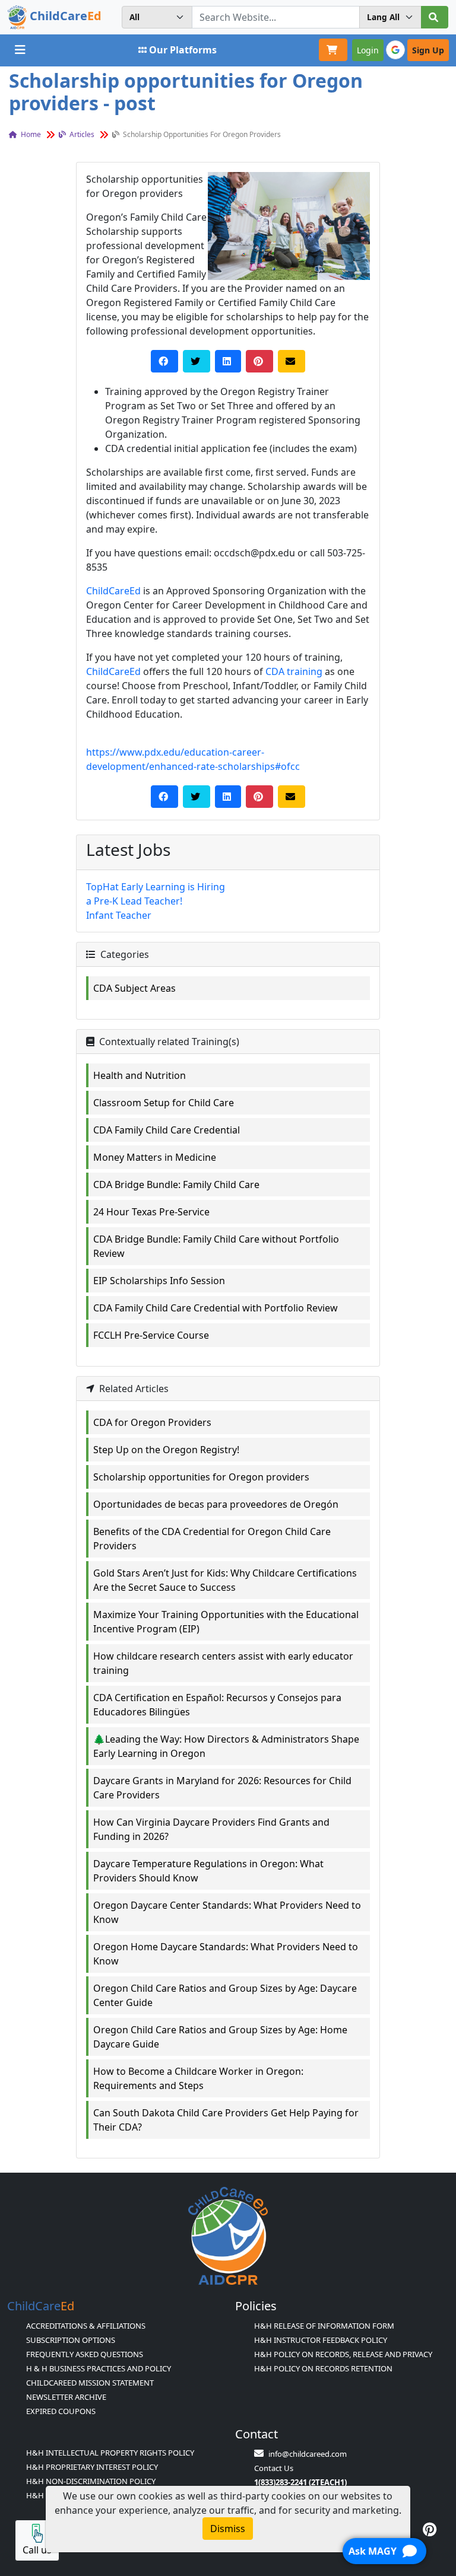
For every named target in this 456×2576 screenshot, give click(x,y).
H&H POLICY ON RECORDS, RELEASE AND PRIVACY (343, 2354)
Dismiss (228, 2529)
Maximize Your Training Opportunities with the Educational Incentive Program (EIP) (226, 1622)
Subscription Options (71, 2340)
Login (368, 50)
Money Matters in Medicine (155, 1157)
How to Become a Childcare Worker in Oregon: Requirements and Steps (198, 2078)
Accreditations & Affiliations (86, 2326)
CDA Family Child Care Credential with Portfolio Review (216, 1308)
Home (30, 134)
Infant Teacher (119, 915)
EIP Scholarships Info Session (159, 1281)
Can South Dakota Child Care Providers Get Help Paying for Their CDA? (226, 2120)
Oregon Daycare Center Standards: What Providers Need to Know (227, 1912)
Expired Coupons (61, 2411)
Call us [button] (37, 2550)
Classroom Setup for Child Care (164, 1103)
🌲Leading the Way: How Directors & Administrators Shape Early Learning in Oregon (226, 1746)
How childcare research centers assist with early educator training (223, 1663)
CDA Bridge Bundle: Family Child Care (176, 1184)
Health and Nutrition (140, 1075)
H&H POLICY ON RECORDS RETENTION (323, 2368)
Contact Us (274, 2468)
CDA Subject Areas (134, 988)
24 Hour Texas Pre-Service (151, 1212)
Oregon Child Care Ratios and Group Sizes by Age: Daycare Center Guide (225, 1995)
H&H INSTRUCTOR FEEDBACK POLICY (321, 2340)
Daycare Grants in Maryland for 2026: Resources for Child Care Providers (222, 1788)
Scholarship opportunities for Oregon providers (201, 1477)
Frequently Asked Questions (85, 2354)
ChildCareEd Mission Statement (90, 2383)
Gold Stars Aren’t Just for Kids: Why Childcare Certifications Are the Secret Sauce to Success (225, 1580)
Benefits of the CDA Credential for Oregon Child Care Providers (212, 1539)
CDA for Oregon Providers (152, 1422)
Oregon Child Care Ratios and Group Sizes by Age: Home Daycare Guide (220, 2037)
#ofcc (287, 766)
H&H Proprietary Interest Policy (92, 2467)
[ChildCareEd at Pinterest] (430, 2529)
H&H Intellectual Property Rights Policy (110, 2453)
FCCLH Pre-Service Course (151, 1335)
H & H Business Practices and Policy (99, 2368)
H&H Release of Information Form (324, 2326)
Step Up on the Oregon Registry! (166, 1450)
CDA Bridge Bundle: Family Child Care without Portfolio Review (216, 1246)
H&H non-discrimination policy (91, 2481)
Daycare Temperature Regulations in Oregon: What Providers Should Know (208, 1871)
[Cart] (333, 50)
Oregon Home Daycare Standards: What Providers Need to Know (226, 1954)
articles (81, 134)
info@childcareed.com (308, 2454)
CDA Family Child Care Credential (167, 1130)
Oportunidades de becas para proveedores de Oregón (216, 1504)
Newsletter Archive (66, 2397)
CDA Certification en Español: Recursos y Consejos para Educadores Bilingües (217, 1705)
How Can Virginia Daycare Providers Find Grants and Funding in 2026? (211, 1829)
